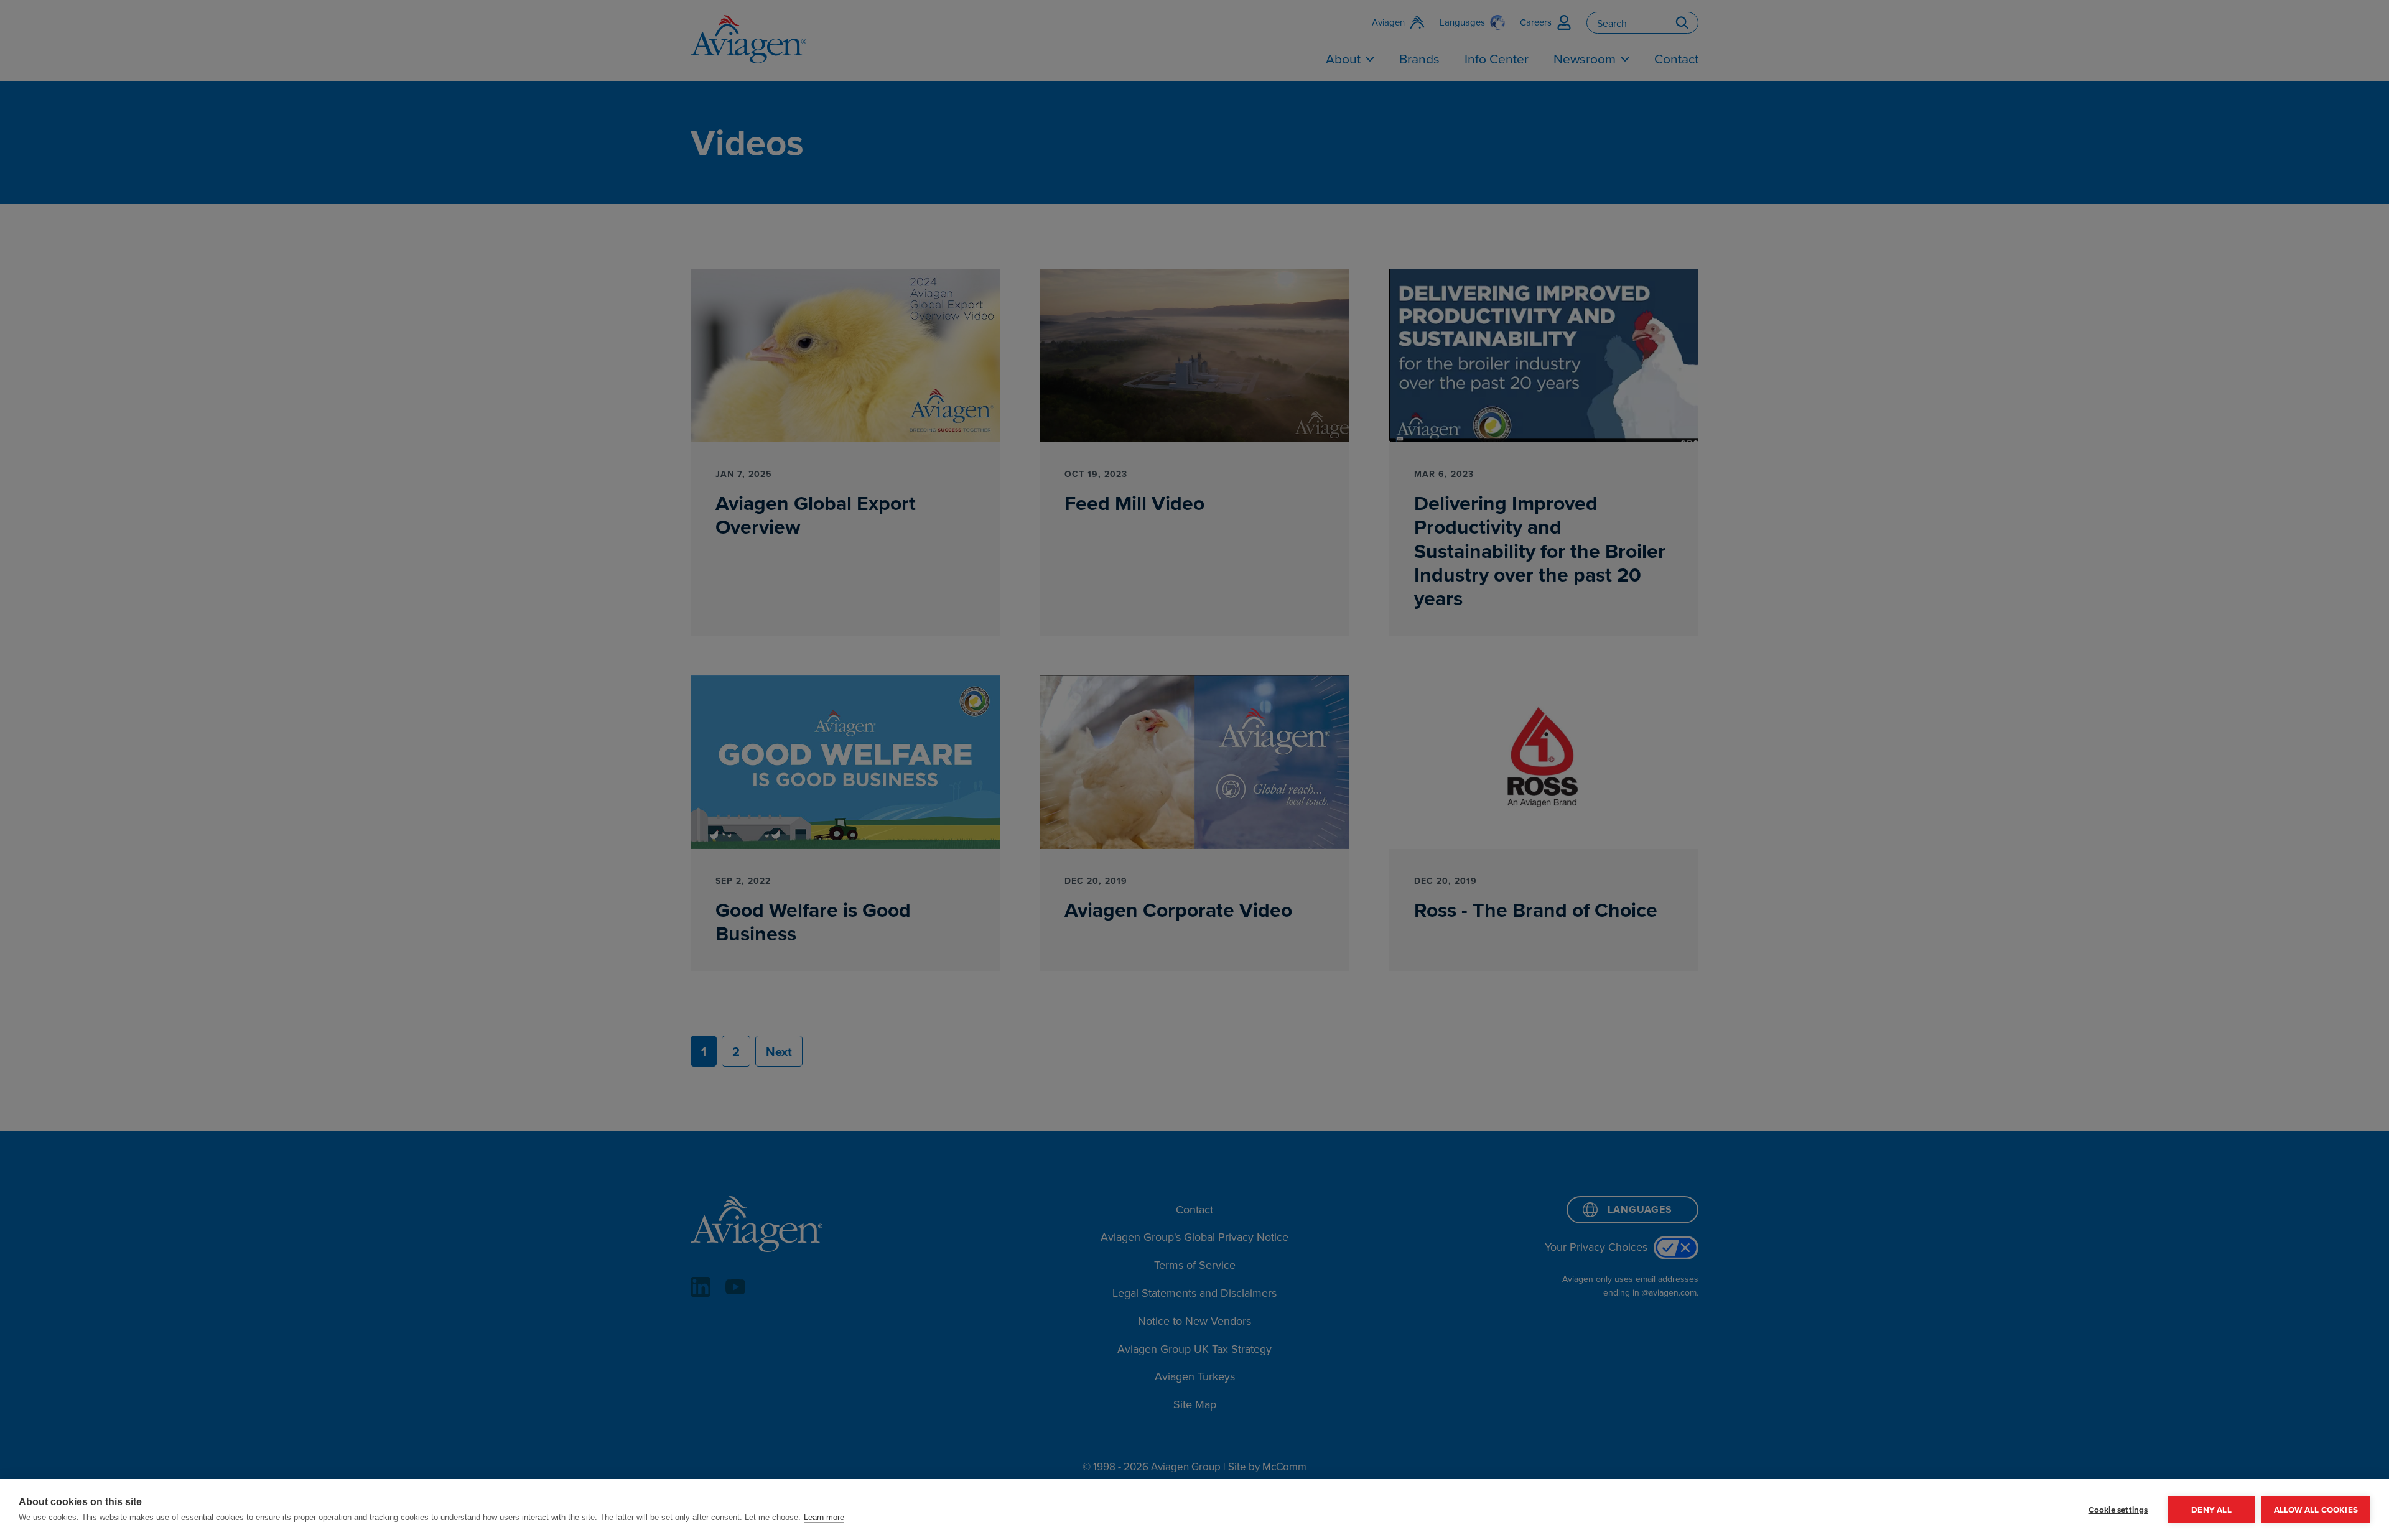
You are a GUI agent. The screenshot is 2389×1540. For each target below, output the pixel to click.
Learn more (824, 1517)
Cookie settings (2118, 1510)
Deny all (2211, 1510)
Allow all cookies (2316, 1510)
